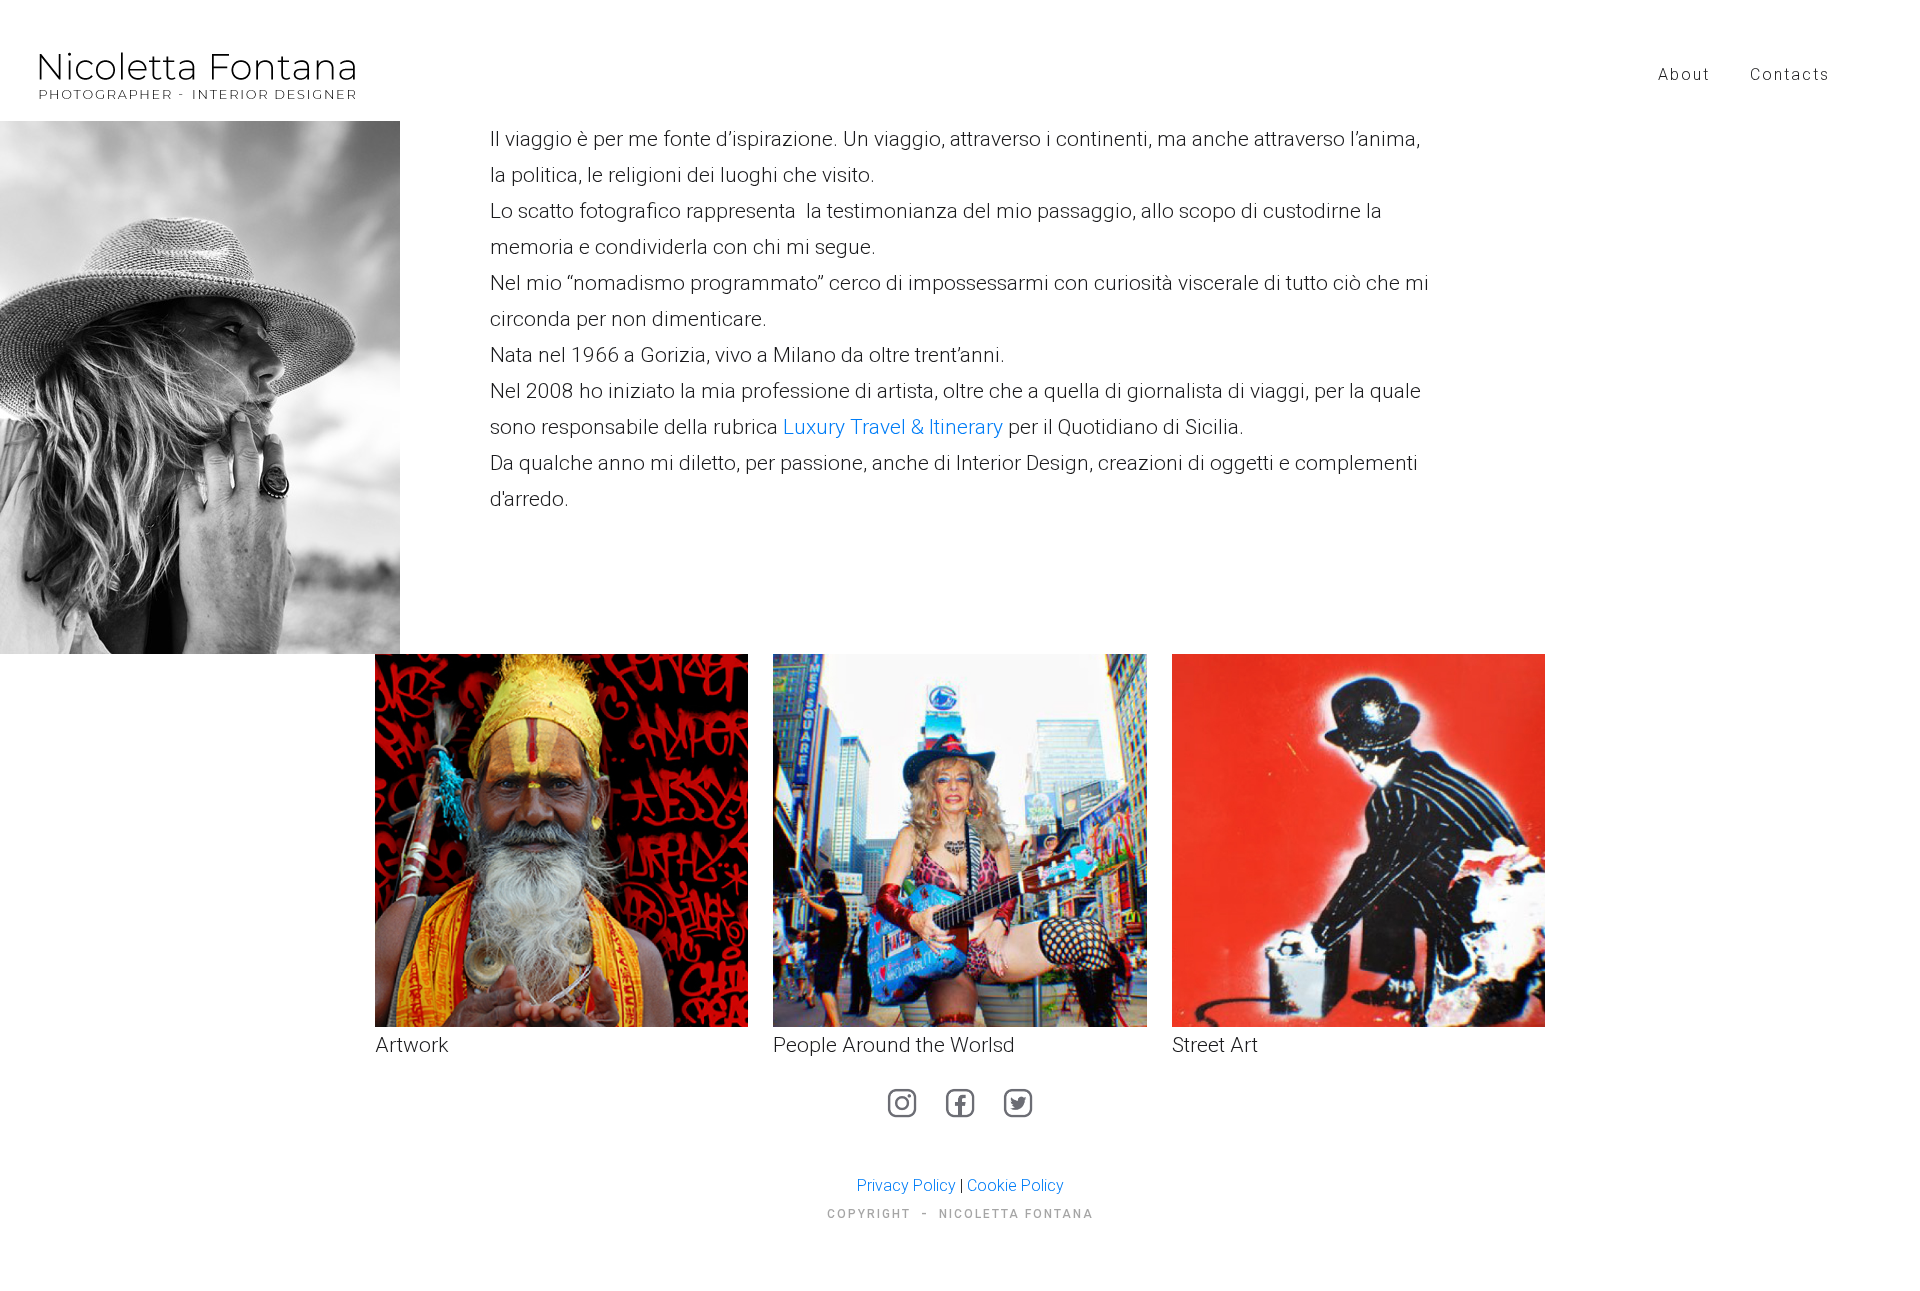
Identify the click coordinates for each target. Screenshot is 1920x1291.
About (1684, 74)
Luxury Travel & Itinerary (893, 427)
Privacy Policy (906, 1185)
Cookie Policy (1015, 1185)
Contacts (1790, 74)
